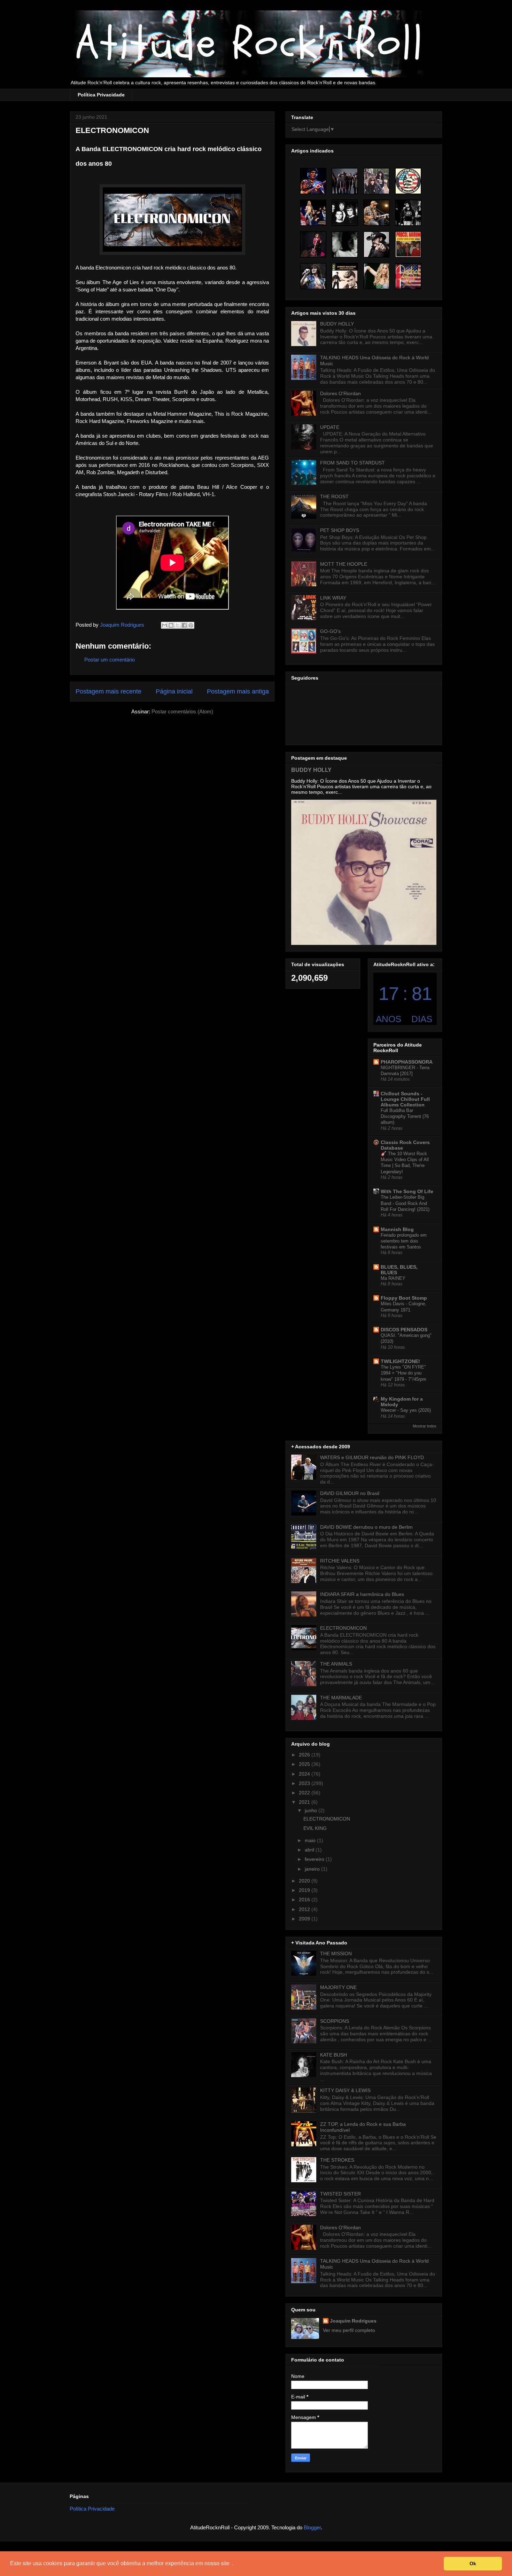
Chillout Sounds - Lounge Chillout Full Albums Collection (405, 1099)
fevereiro (315, 1859)
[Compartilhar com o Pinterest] (191, 625)
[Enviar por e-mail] (164, 625)
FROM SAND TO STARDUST (352, 463)
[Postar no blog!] (171, 625)
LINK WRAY (333, 598)
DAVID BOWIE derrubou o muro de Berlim (366, 1527)
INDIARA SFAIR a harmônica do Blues (362, 1594)
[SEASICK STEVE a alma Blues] (377, 213)
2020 (305, 1881)
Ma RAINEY (393, 1278)
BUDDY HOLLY (337, 324)
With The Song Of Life (407, 1191)
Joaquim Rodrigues (353, 2321)
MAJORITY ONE (338, 1987)
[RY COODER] (313, 181)
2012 (305, 1909)
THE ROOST (334, 496)
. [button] (233, 2563)
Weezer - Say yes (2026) (406, 1410)
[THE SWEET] (313, 213)
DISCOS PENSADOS (404, 1330)
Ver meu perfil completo (349, 2330)
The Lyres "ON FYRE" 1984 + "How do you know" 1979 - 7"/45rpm (404, 1373)
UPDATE (330, 427)
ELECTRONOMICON (343, 1628)
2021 (305, 1802)
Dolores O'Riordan (340, 393)
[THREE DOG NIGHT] (408, 213)
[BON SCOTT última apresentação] (313, 276)
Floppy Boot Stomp (404, 1298)
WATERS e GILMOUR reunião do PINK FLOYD (372, 1457)
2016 (305, 1900)
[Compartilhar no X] (178, 625)
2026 (305, 1755)
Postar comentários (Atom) (182, 711)
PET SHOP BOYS (340, 530)
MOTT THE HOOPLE (344, 564)
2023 (305, 1783)
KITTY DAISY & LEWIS (345, 2090)
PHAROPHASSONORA (407, 1062)
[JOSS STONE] (377, 276)
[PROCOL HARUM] (408, 244)
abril (310, 1850)
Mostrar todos (425, 1426)
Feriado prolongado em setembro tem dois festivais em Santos (404, 1241)
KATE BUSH (333, 2055)
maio (311, 1840)
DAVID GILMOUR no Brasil (350, 1493)
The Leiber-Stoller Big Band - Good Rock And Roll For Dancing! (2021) (405, 1203)
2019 (305, 1890)
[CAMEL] (345, 213)
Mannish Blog (397, 1229)
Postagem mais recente (108, 691)
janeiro (313, 1869)
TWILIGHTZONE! (400, 1361)
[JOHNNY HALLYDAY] (345, 276)
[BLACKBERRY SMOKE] (345, 181)
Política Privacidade (101, 95)
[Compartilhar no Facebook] (184, 625)
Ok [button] (473, 2563)
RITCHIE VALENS (340, 1561)
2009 (305, 1919)
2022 (305, 1793)
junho (312, 1810)
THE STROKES (337, 2160)
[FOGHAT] (408, 276)
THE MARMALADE (341, 1698)
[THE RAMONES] (377, 181)
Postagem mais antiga (238, 691)
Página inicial (174, 691)
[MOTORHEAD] (377, 244)
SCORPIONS (335, 2021)
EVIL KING (315, 1828)
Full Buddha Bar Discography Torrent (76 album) (405, 1117)
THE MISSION (336, 1953)
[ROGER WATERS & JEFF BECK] (345, 244)
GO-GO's (330, 631)
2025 (305, 1764)
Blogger (312, 2527)
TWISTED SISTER (340, 2194)
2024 (305, 1774)
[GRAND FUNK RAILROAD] (408, 181)
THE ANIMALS (336, 1664)
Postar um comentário (110, 660)
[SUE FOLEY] (313, 244)
